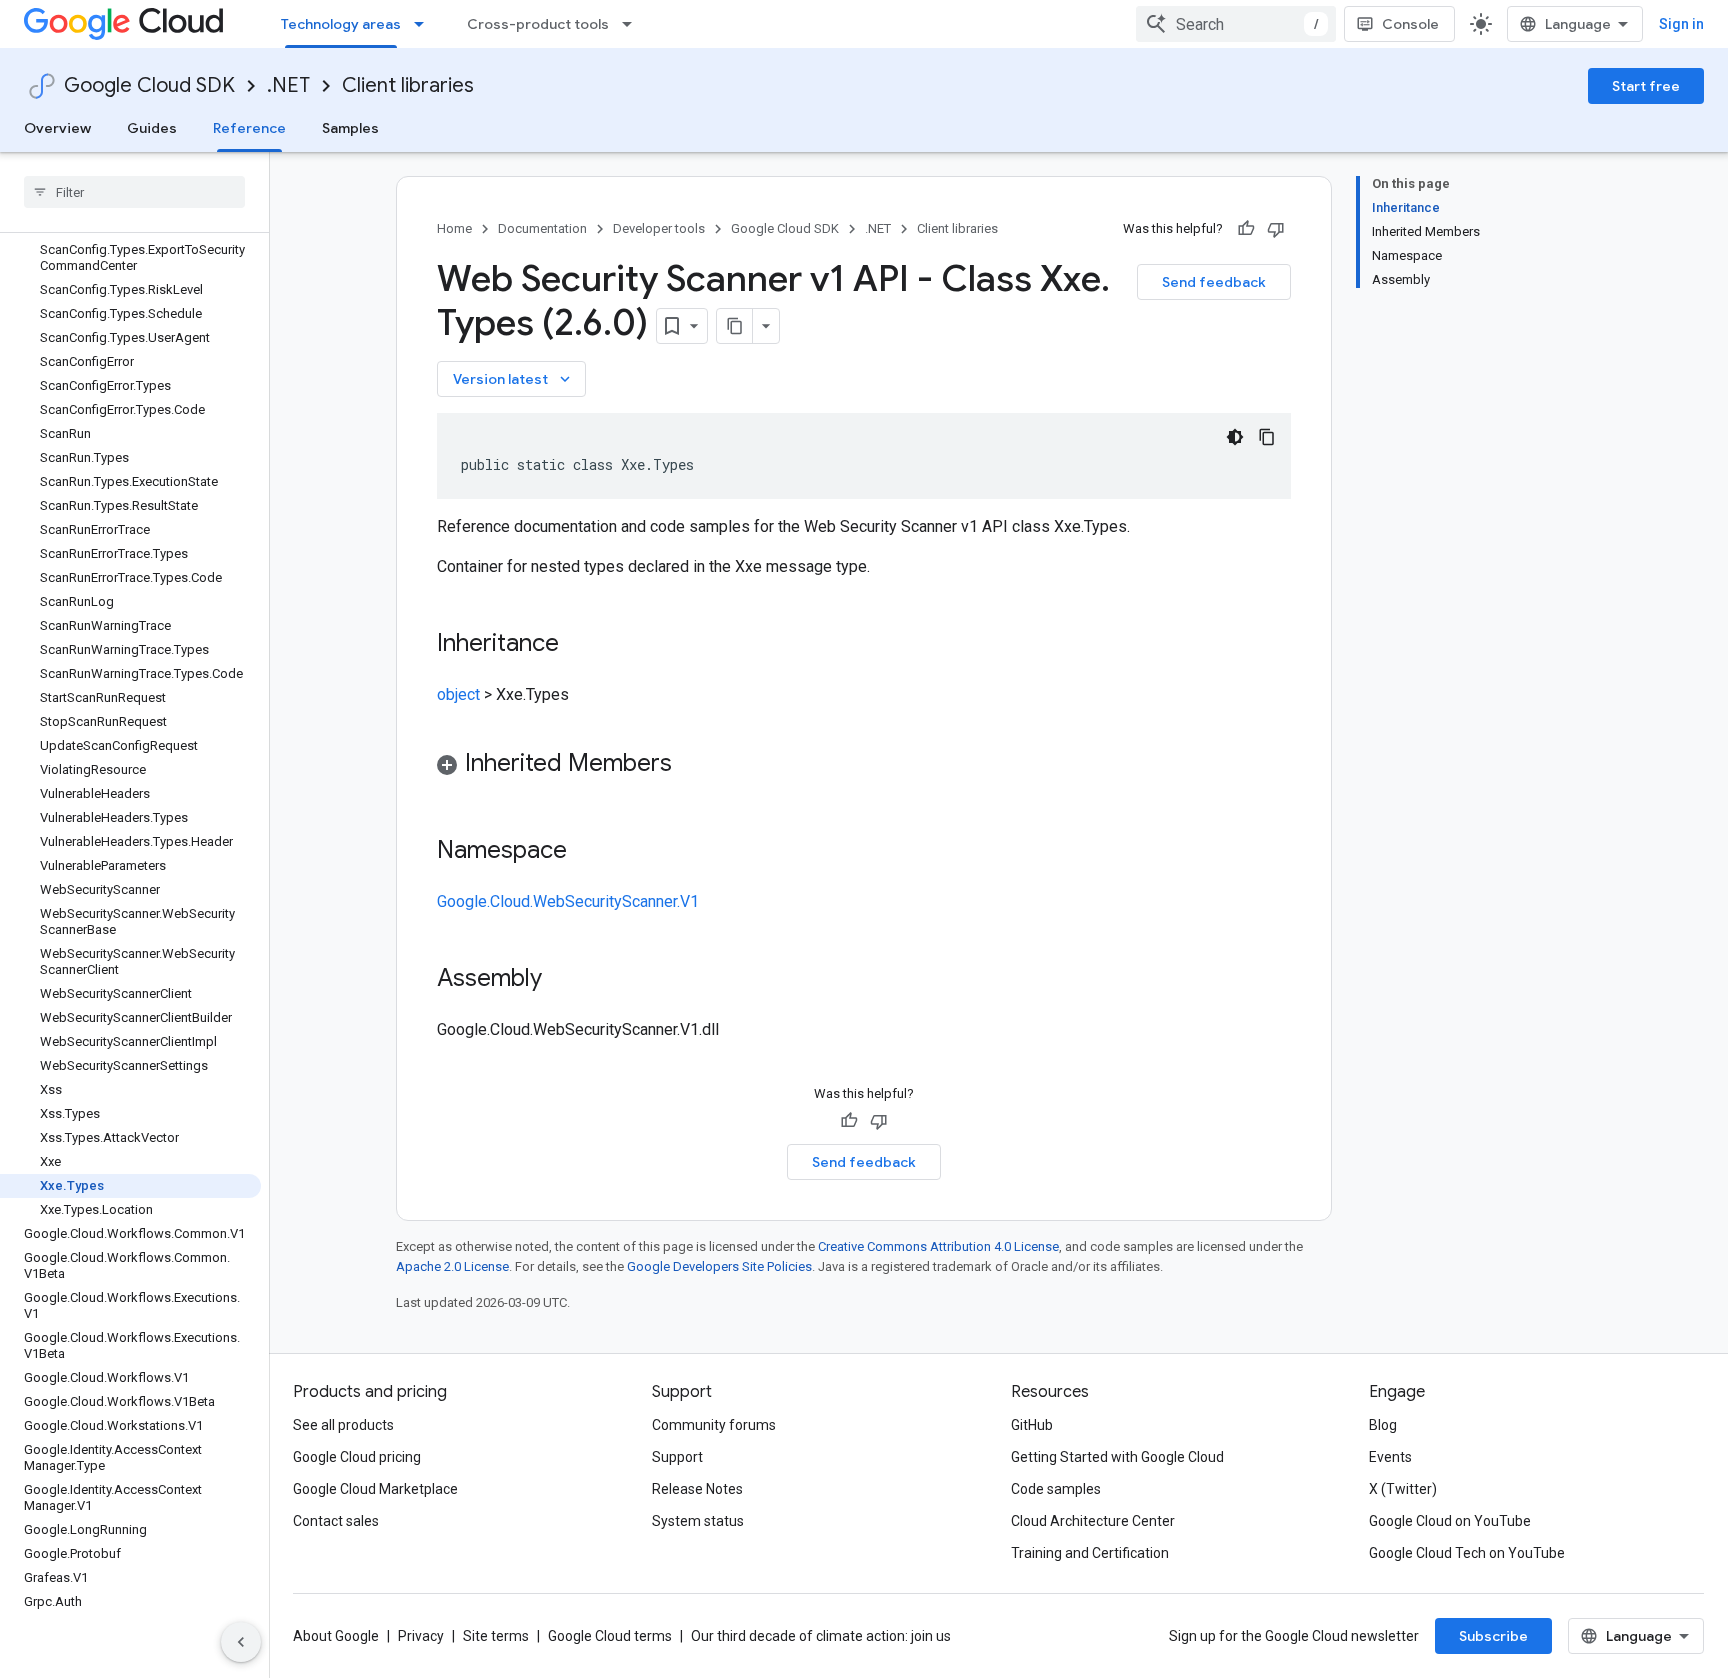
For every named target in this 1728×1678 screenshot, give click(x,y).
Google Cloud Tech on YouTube (1467, 1553)
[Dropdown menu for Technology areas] (425, 24)
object (458, 694)
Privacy (421, 1636)
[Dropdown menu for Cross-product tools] (633, 24)
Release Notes (697, 1489)
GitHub (1032, 1425)
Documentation (542, 228)
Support (677, 1457)
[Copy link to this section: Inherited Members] (692, 765)
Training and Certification (1090, 1553)
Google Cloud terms (610, 1636)
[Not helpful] (1276, 229)
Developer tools (659, 228)
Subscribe (1493, 1636)
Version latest (513, 379)
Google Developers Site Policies (719, 1266)
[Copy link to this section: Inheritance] (579, 645)
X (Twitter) (1403, 1489)
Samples (350, 128)
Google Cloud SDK (149, 85)
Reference (249, 128)
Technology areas (341, 24)
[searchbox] (134, 192)
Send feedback (1214, 282)
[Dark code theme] (1235, 437)
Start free (1646, 86)
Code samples (1056, 1489)
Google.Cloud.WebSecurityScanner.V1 (568, 901)
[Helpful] (1246, 229)
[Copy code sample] (1267, 437)
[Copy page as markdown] (735, 326)
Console (1410, 24)
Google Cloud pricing (357, 1457)
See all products (343, 1425)
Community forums (714, 1425)
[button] (864, 766)
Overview (57, 128)
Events (1390, 1457)
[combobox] (1236, 24)
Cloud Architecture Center (1093, 1521)
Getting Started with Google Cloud (1117, 1457)
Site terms (496, 1636)
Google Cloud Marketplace (375, 1489)
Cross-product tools (538, 24)
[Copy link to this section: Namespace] (587, 852)
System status (698, 1521)
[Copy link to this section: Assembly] (562, 980)
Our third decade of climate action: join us (821, 1636)
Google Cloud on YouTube (1450, 1521)
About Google (336, 1636)
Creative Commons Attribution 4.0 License (938, 1246)
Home (454, 228)
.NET (288, 85)
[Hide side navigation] (241, 1642)
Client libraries (408, 85)
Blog (1383, 1425)
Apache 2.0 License (452, 1266)
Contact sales (336, 1521)
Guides (152, 128)
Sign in (1681, 24)
